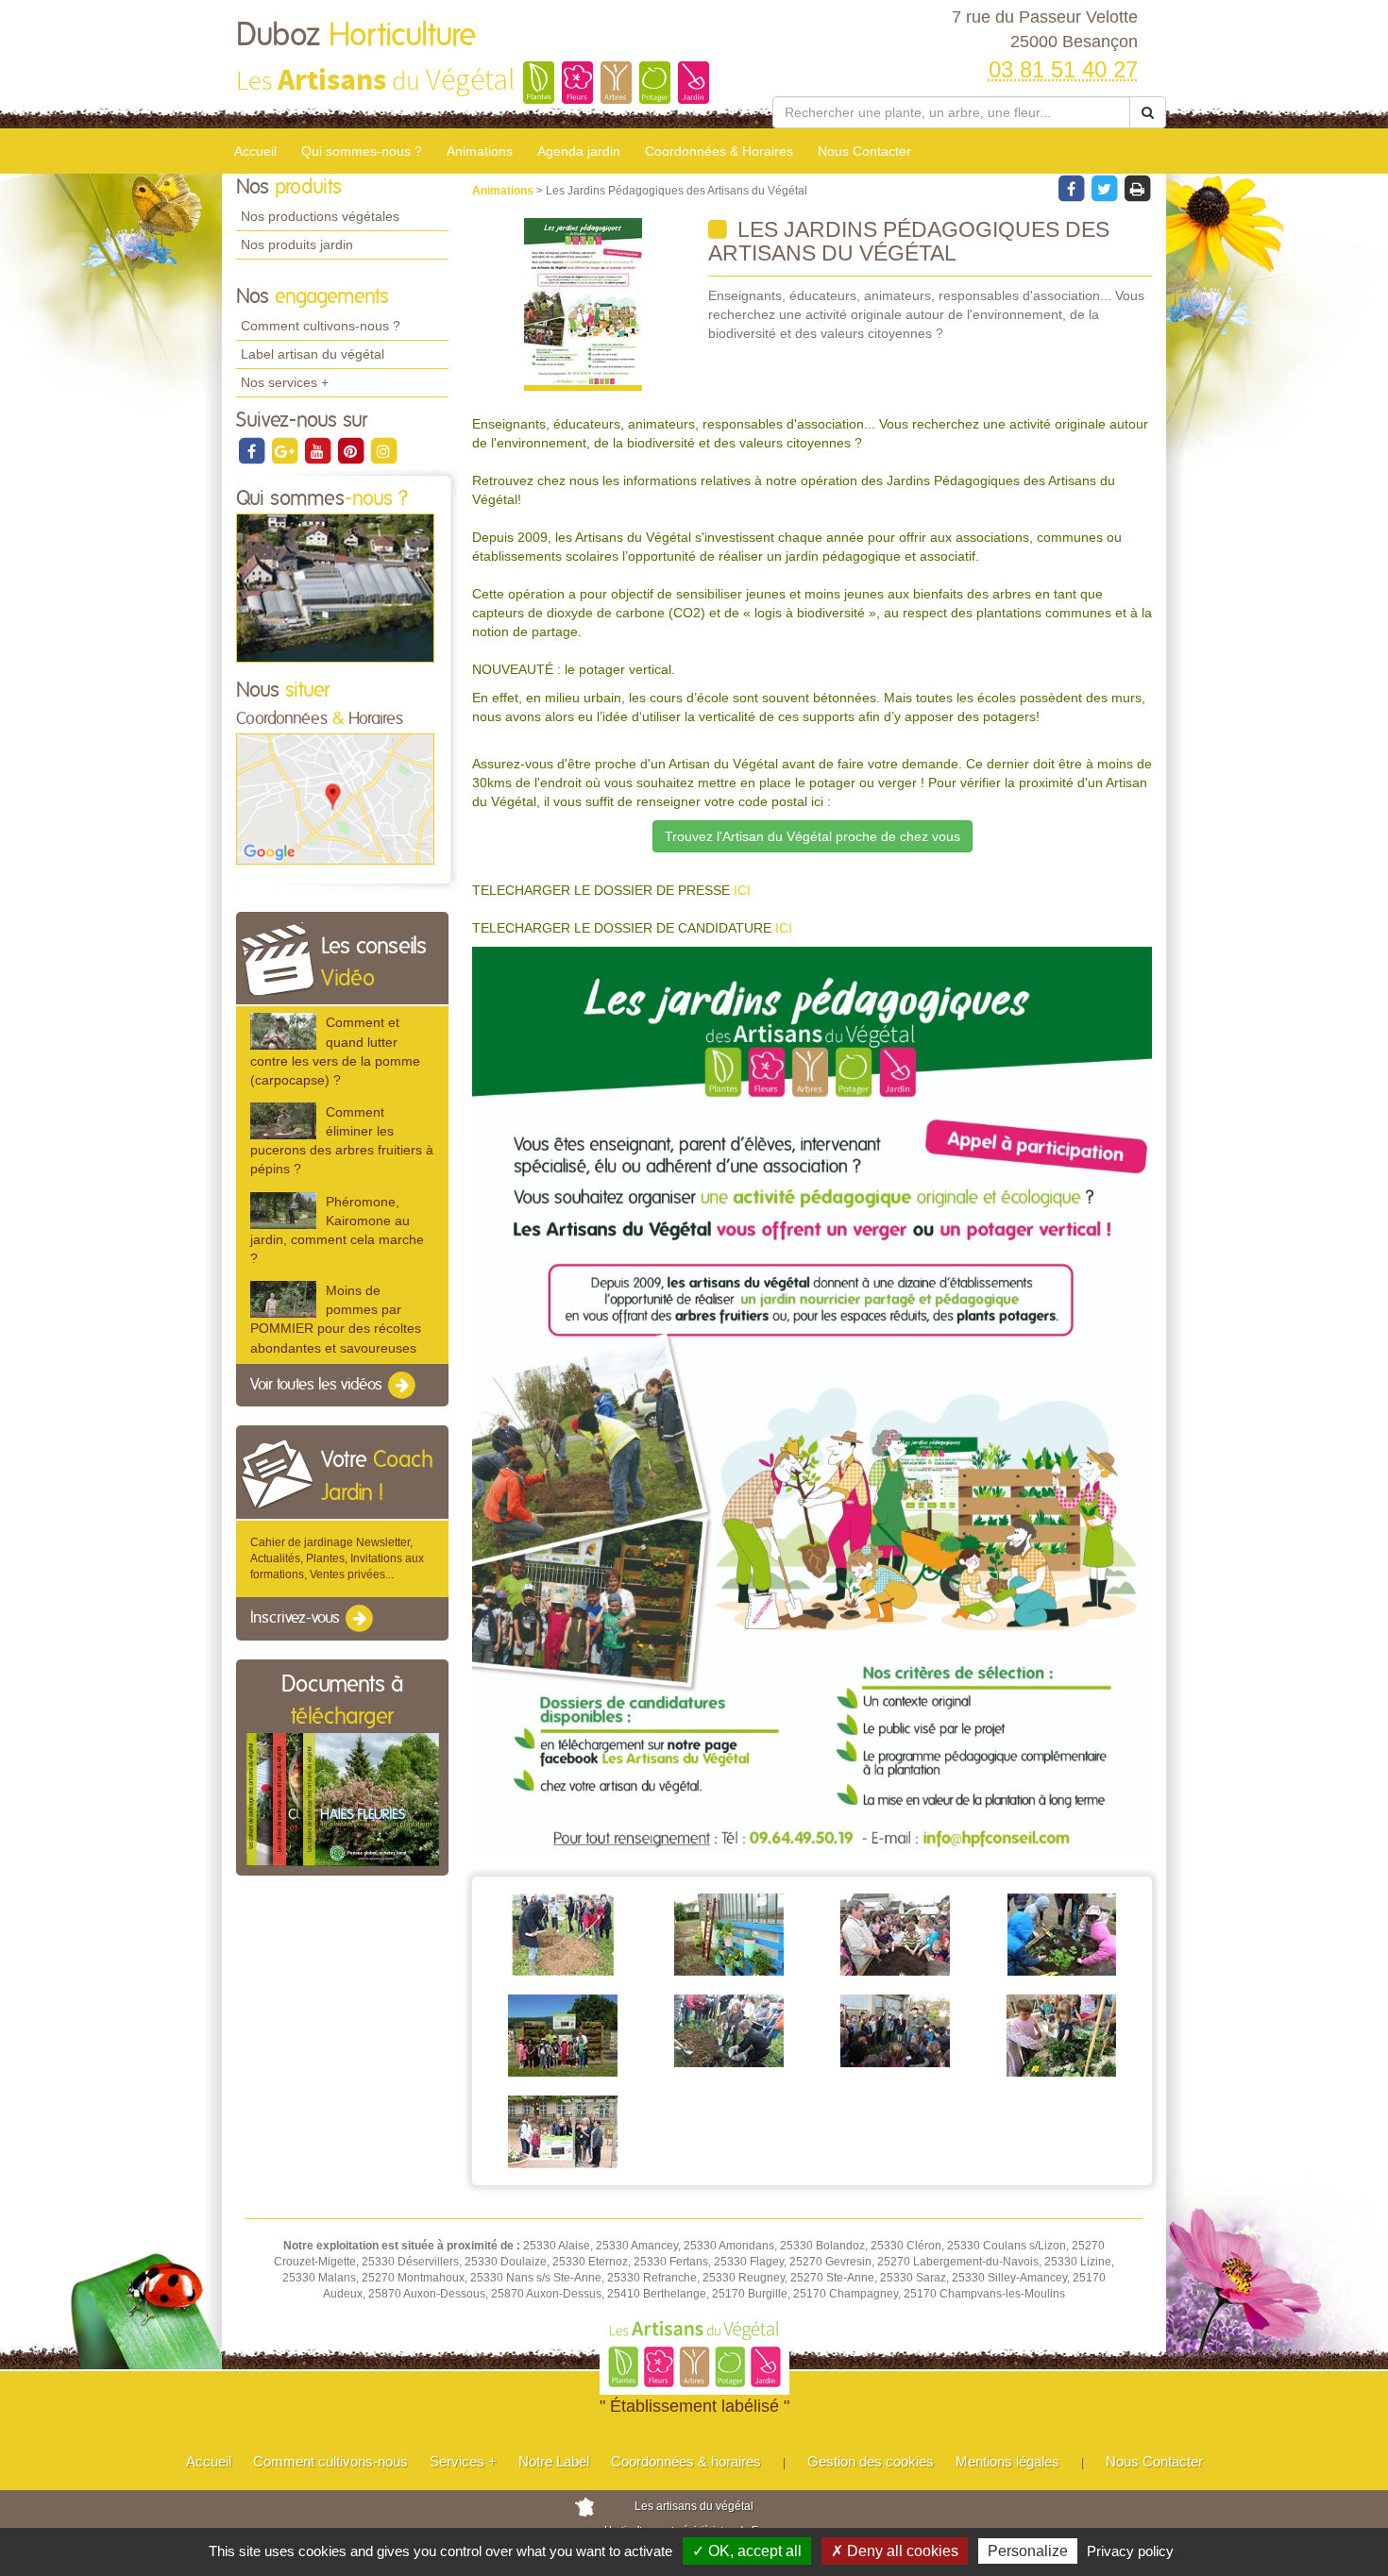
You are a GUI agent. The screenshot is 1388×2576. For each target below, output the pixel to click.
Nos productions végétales (320, 216)
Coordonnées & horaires (686, 2461)
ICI (742, 890)
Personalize (1028, 2551)
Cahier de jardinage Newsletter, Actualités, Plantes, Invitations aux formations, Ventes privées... (337, 1558)
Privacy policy (1130, 2551)
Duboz (356, 36)
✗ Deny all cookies (895, 2551)
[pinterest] (352, 450)
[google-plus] (286, 450)
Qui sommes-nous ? (362, 151)
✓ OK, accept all (747, 2551)
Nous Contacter (864, 151)
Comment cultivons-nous (330, 2461)
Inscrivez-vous (297, 1619)
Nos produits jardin (297, 244)
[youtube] (319, 450)
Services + (463, 2461)
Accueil (255, 151)
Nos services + (285, 382)
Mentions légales (1007, 2461)
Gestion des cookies (871, 2461)
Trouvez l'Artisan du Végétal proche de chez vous (812, 836)
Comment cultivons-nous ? (321, 326)
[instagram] (383, 450)
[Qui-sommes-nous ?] (335, 587)
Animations (480, 151)
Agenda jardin (579, 151)
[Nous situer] (335, 799)
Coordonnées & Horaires (719, 151)
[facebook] (253, 450)
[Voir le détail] (283, 1031)
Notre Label (554, 2461)
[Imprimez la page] (1137, 188)
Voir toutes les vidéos (318, 1385)
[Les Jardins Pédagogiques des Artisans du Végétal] (583, 304)
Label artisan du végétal (313, 354)
